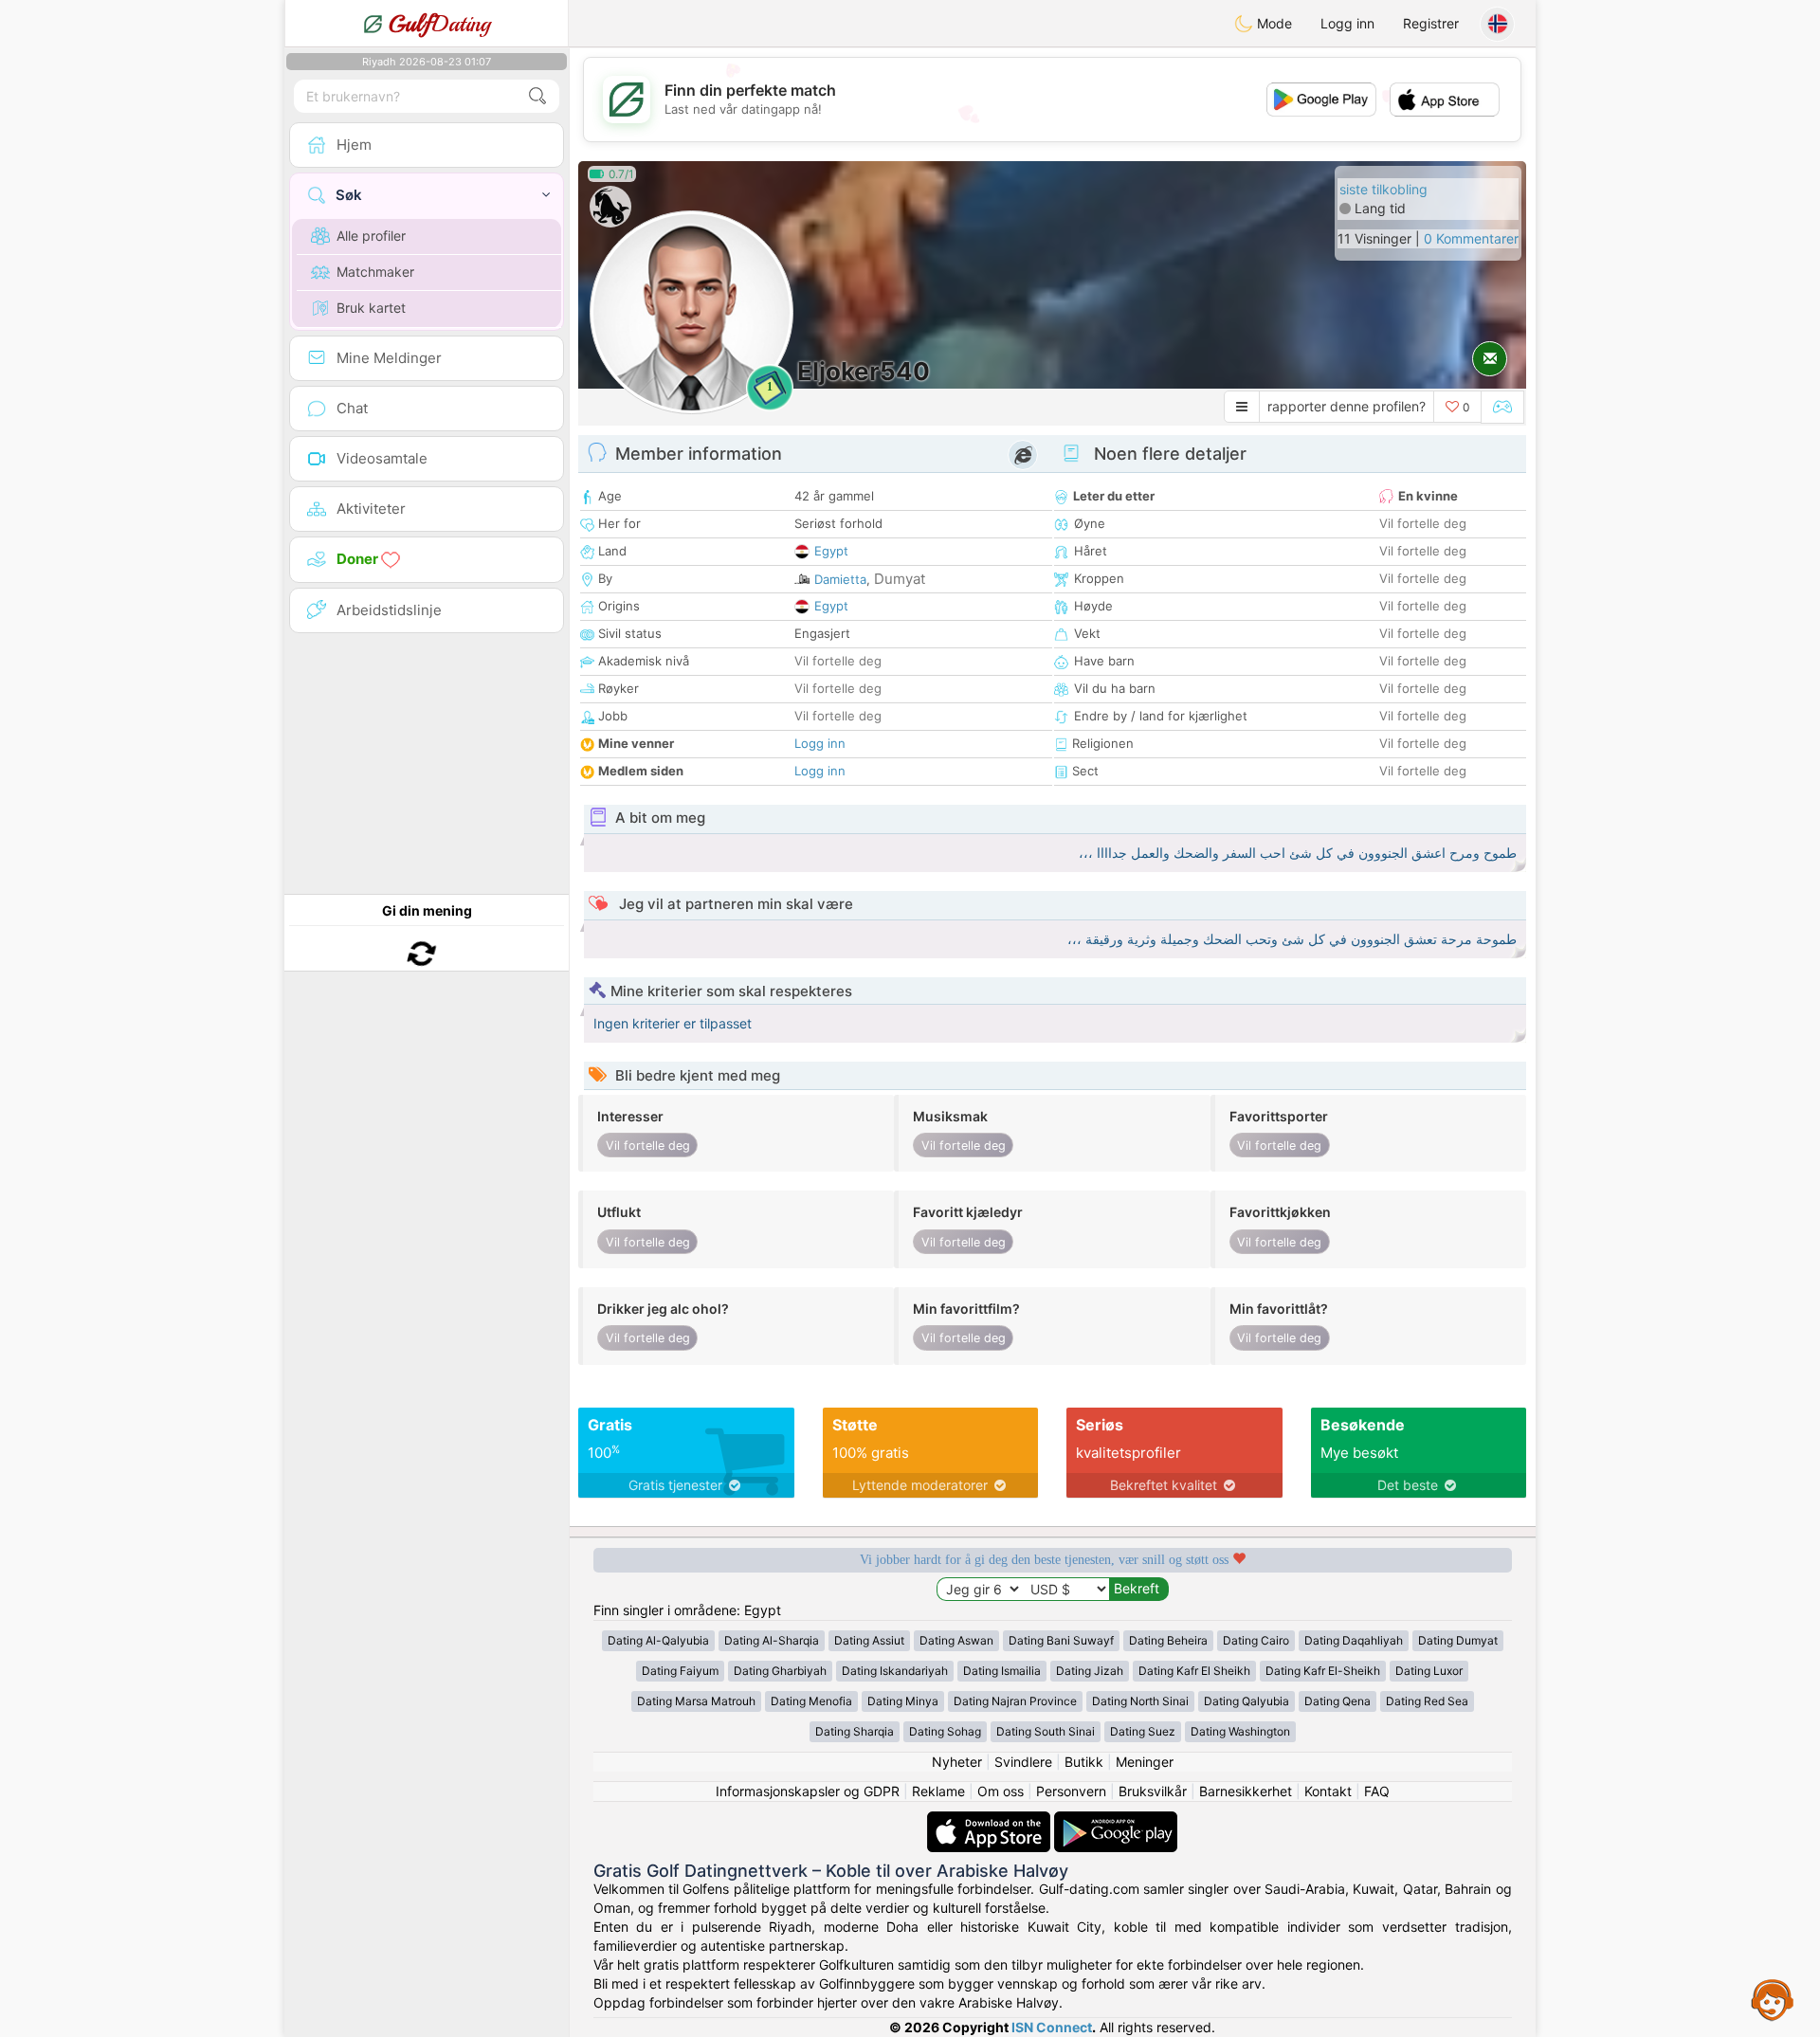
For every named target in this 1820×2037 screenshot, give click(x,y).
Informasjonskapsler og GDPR (808, 1791)
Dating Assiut (869, 1640)
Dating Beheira (1168, 1640)
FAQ (1377, 1791)
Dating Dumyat (1458, 1640)
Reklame (938, 1791)
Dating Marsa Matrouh (696, 1701)
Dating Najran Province (1015, 1701)
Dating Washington (1240, 1731)
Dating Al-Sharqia (772, 1640)
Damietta (840, 579)
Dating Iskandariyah (895, 1671)
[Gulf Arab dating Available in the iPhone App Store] (991, 1820)
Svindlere (1023, 1762)
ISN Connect (1052, 2027)
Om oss (1001, 1791)
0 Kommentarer (1471, 238)
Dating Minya (903, 1701)
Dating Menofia (811, 1701)
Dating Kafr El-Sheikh (1323, 1671)
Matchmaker (375, 272)
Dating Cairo (1256, 1640)
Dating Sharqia (855, 1731)
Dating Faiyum (680, 1671)
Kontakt (1328, 1791)
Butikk (1084, 1762)
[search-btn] (537, 96)
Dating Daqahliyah (1354, 1640)
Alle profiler (371, 236)
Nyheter (957, 1762)
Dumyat (900, 579)
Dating (439, 24)
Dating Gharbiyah (780, 1671)
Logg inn (1347, 23)
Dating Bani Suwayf (1061, 1640)
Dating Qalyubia (1247, 1701)
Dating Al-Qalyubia (658, 1640)
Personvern (1071, 1791)
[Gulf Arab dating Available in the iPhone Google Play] (1116, 1820)
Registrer (1431, 23)
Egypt (831, 551)
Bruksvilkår (1153, 1791)
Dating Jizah (1090, 1671)
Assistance (1773, 1999)
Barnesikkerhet (1246, 1791)
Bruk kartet (371, 308)
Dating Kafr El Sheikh (1194, 1671)
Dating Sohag (945, 1731)
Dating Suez (1143, 1731)
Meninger (1145, 1762)
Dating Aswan (956, 1640)
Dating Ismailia (1002, 1671)
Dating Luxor (1429, 1671)
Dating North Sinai (1140, 1701)
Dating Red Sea (1427, 1701)
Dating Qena (1338, 1701)
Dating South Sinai (1046, 1731)
